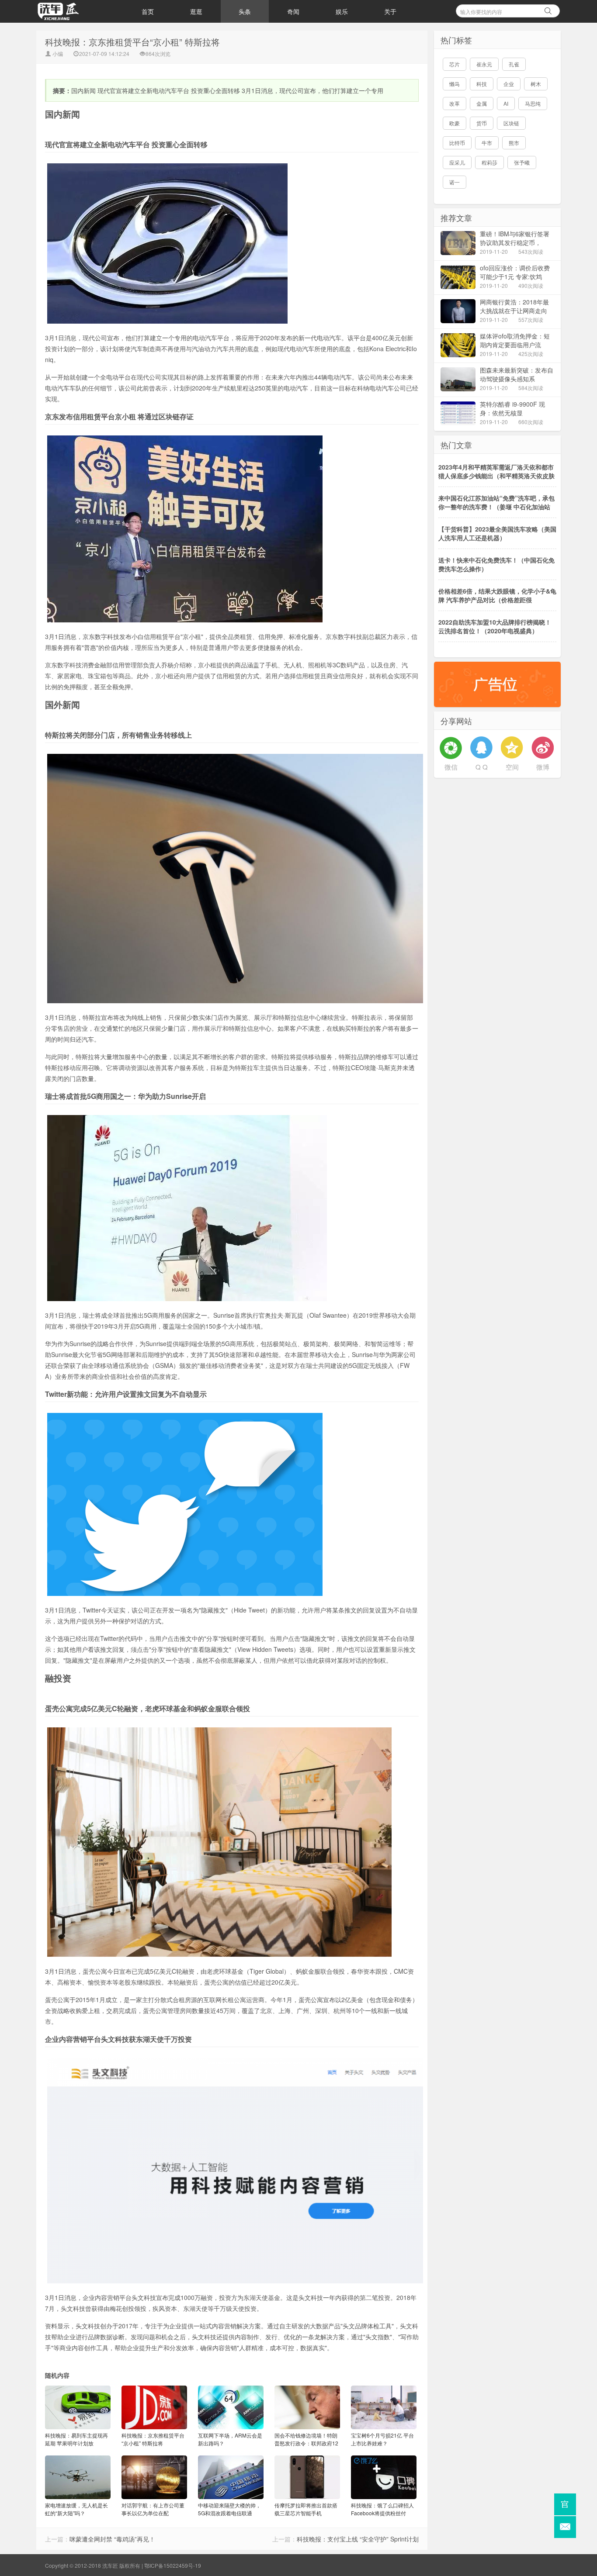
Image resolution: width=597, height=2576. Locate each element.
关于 (390, 11)
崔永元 (484, 64)
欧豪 (455, 123)
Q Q (482, 767)
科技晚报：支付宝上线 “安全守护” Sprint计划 (358, 2539)
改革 (455, 103)
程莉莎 (489, 162)
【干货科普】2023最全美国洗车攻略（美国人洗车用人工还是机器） (497, 533)
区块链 (511, 123)
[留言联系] (565, 2527)
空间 (512, 767)
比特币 (457, 143)
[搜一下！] (548, 10)
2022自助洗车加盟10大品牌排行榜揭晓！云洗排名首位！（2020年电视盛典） (495, 626)
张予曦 (522, 162)
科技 (482, 84)
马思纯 (533, 103)
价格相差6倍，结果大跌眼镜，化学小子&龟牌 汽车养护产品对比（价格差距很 (497, 595)
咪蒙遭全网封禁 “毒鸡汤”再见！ (112, 2539)
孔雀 (514, 64)
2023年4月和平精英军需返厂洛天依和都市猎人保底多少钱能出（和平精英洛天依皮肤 (496, 471)
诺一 (455, 182)
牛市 (487, 143)
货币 (482, 123)
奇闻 (293, 11)
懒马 (455, 84)
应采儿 (457, 162)
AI (506, 103)
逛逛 (196, 11)
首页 (148, 11)
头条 (245, 11)
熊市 (514, 143)
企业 (509, 84)
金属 (482, 103)
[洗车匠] (80, 11)
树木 (536, 84)
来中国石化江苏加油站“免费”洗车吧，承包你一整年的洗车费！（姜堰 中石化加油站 (496, 502)
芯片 (455, 64)
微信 (451, 767)
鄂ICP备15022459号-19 (173, 2565)
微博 (543, 767)
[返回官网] (565, 2504)
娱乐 (342, 11)
